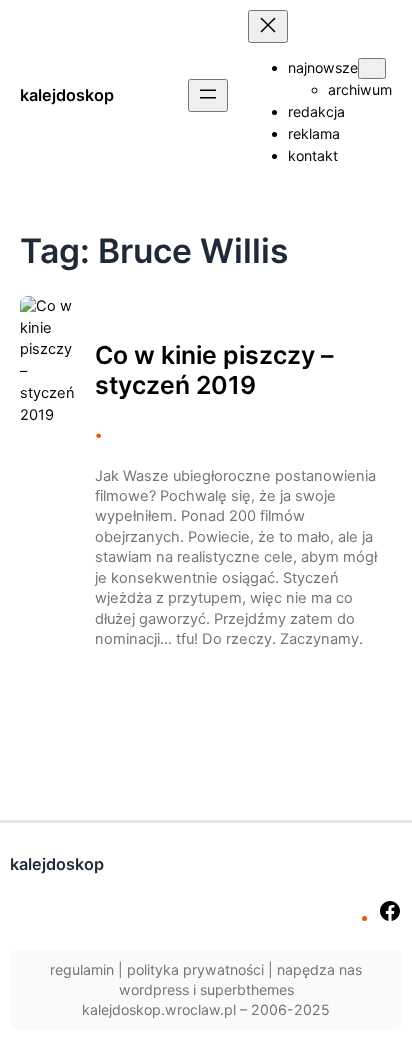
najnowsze (323, 67)
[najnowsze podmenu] (372, 68)
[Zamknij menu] (268, 26)
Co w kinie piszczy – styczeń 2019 (214, 370)
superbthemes (247, 989)
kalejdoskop (67, 95)
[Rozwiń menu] (208, 95)
